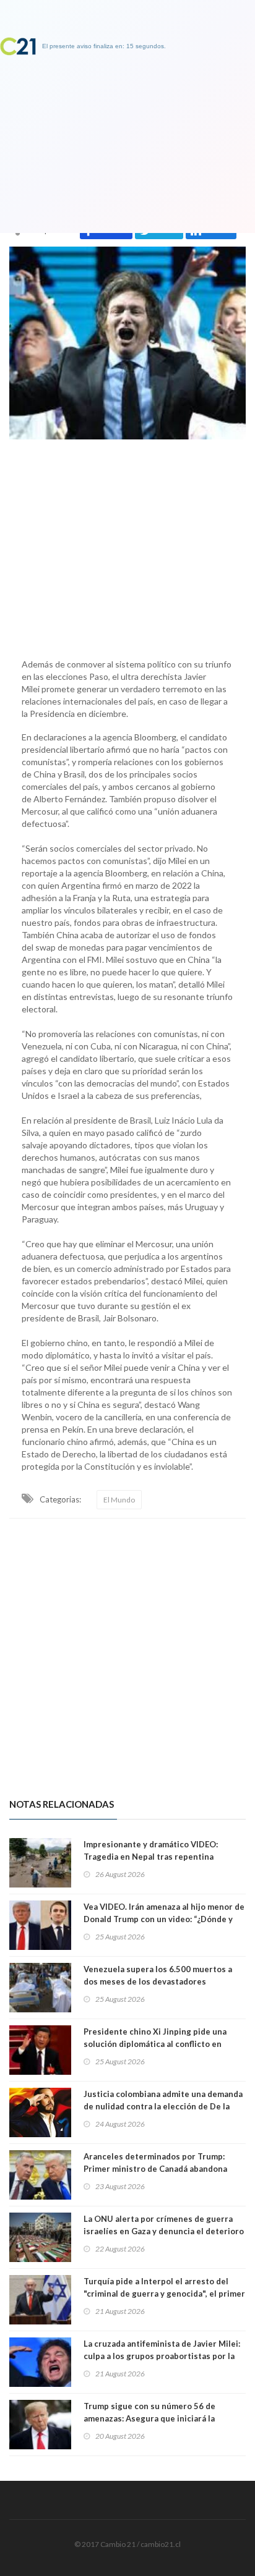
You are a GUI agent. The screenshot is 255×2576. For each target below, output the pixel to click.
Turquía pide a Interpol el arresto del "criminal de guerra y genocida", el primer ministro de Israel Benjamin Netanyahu (164, 2294)
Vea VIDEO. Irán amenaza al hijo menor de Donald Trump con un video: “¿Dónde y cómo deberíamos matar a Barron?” (164, 1919)
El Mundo (119, 1500)
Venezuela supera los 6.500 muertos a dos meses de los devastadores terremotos (158, 1981)
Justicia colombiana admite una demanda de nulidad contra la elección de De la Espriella (163, 2106)
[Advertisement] (127, 546)
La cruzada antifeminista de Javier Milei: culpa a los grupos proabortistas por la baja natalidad (162, 2356)
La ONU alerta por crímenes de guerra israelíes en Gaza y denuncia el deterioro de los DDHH (164, 2231)
